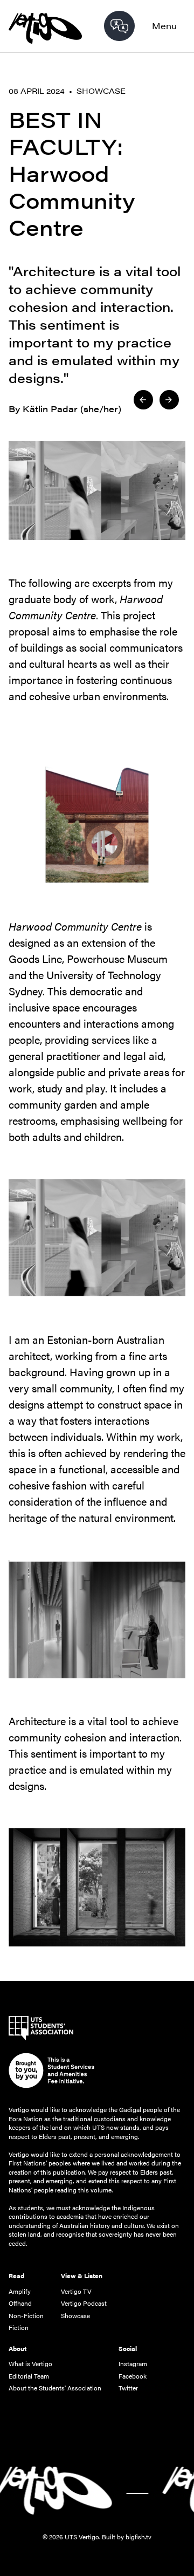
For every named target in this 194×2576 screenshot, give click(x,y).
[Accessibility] (119, 26)
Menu (164, 26)
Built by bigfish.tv (127, 2537)
